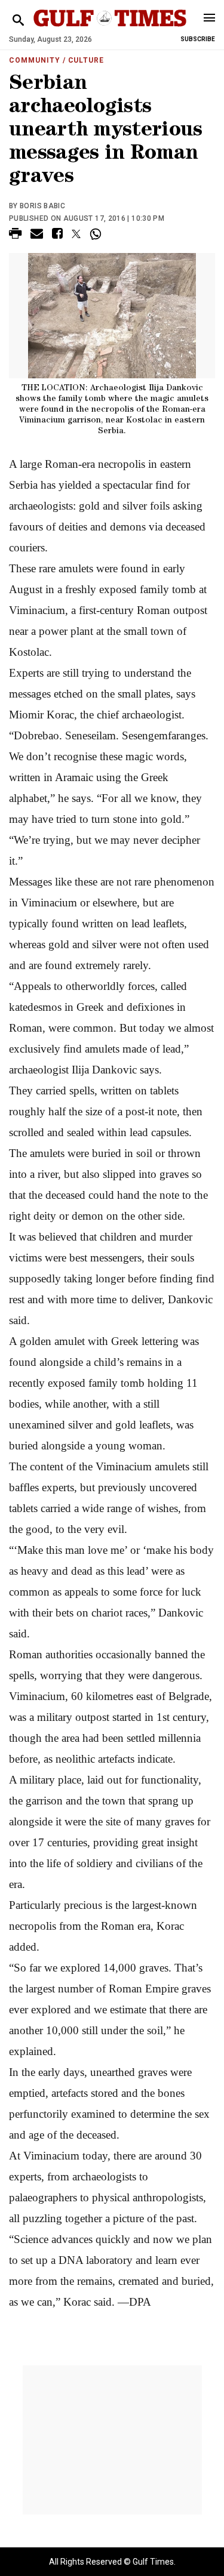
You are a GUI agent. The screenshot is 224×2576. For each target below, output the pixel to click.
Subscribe (198, 39)
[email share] (37, 235)
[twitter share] (76, 234)
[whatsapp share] (97, 234)
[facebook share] (57, 235)
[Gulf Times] (110, 30)
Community (35, 60)
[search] (18, 21)
